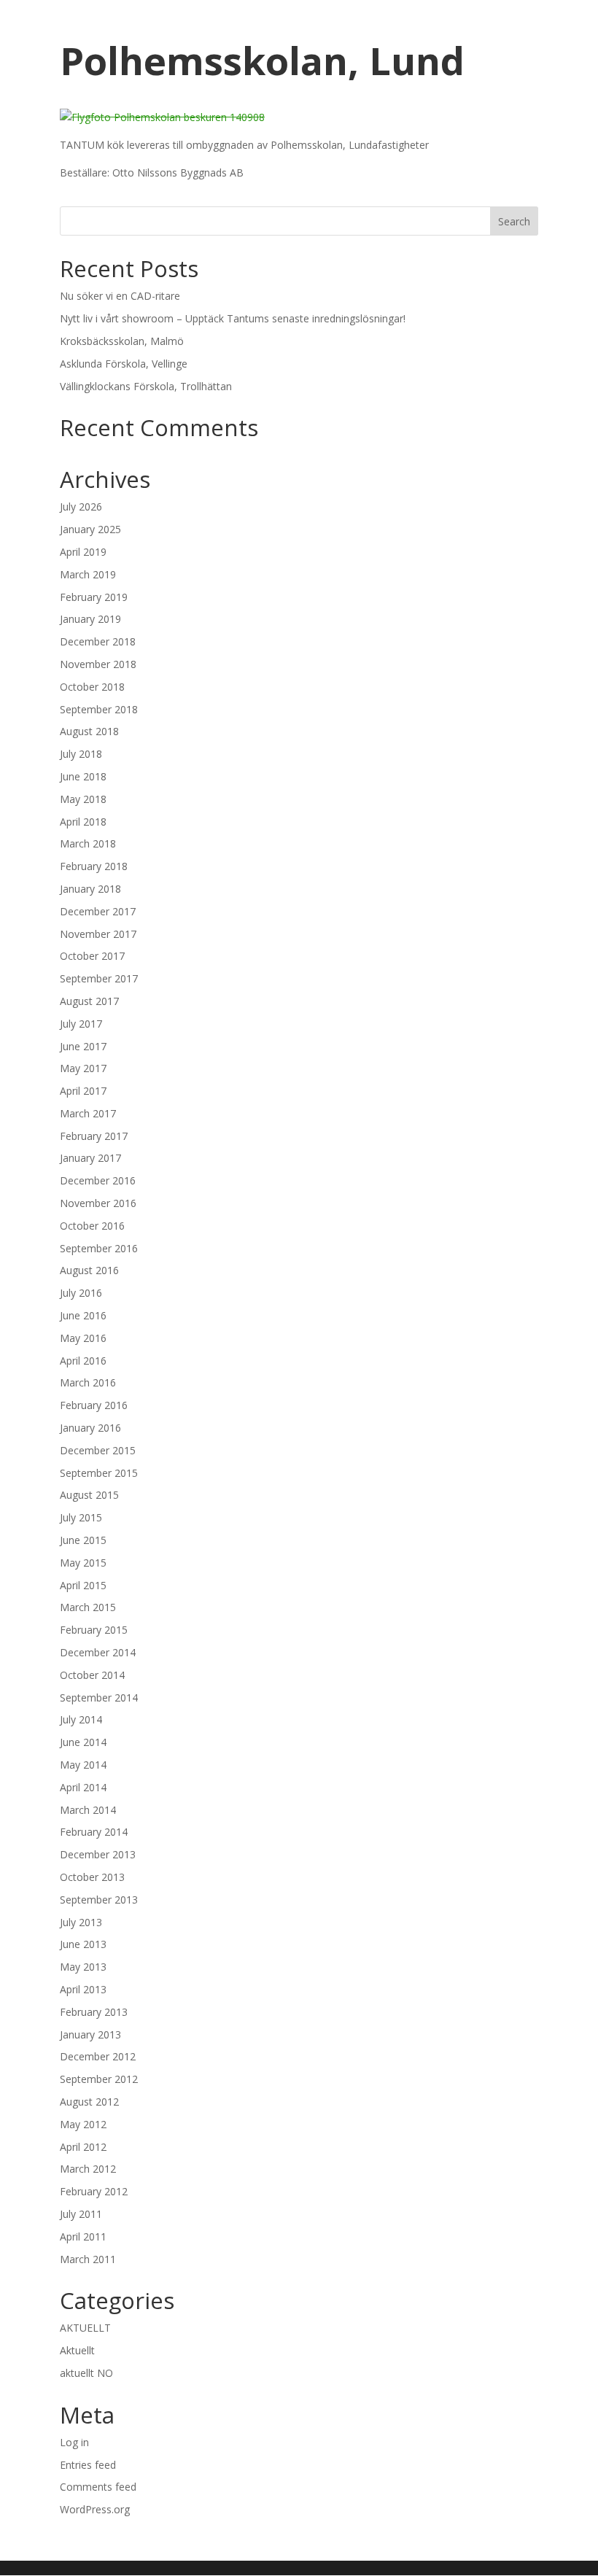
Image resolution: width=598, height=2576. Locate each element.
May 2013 (83, 1967)
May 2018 (83, 799)
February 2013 (94, 2012)
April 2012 (83, 2147)
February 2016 (94, 1405)
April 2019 (83, 552)
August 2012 (89, 2102)
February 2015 (94, 1630)
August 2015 (89, 1495)
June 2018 (83, 776)
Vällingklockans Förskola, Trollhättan (146, 386)
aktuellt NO (86, 2373)
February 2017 (94, 1136)
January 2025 (90, 529)
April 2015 (83, 1585)
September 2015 (99, 1473)
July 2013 (81, 1922)
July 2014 (81, 1719)
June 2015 (83, 1540)
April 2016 (83, 1361)
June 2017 (83, 1046)
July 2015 (81, 1517)
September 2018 (99, 709)
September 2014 (99, 1698)
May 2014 (83, 1765)
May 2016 (83, 1338)
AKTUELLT (85, 2328)
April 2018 (83, 822)
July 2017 (81, 1024)
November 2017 (98, 934)
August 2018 (89, 731)
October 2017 (92, 956)
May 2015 (83, 1563)
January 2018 (90, 889)
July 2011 (81, 2214)
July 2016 (81, 1293)
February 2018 (94, 866)
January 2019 (90, 619)
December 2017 (98, 911)
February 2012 (94, 2191)
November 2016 (98, 1203)
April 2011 (83, 2236)
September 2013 (99, 1900)
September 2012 (99, 2079)
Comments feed (98, 2487)
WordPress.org (95, 2509)
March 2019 (88, 574)
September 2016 (99, 1248)
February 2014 (94, 1832)
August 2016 (89, 1270)
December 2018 (98, 641)
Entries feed (88, 2465)
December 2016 (98, 1180)
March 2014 (88, 1810)
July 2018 (81, 754)
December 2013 (98, 1854)
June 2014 (83, 1742)
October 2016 (92, 1226)
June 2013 (83, 1944)
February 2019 (94, 597)
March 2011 (88, 2259)
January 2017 (90, 1158)
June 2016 (83, 1315)
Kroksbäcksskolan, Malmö (122, 341)
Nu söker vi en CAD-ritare (120, 296)
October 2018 (92, 687)
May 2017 (83, 1068)
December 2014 (98, 1652)
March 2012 (88, 2169)
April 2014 (83, 1787)
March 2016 (88, 1382)
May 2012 (83, 2124)
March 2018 (88, 843)
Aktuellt (77, 2350)
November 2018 (98, 664)
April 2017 (83, 1091)
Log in (74, 2442)
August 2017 (89, 1001)
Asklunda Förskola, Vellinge (124, 364)
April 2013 (83, 1989)
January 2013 (90, 2034)
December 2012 (98, 2056)
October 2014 (92, 1675)
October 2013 (92, 1877)
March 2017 (88, 1113)
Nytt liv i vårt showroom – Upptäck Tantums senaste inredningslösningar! (233, 318)
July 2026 (81, 507)
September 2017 (99, 978)
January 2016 (90, 1428)
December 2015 (98, 1450)
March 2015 (88, 1607)
